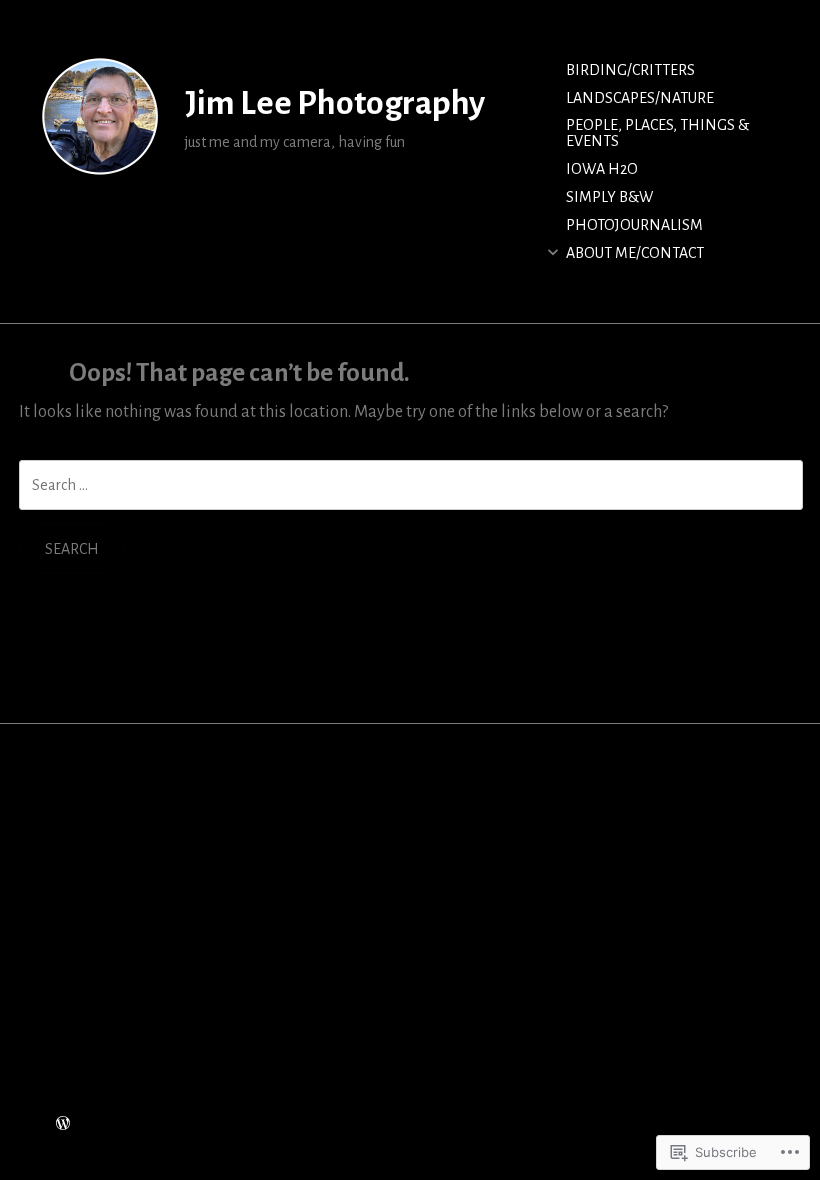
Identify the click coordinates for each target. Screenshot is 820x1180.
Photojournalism (634, 225)
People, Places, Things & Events (657, 133)
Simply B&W (609, 197)
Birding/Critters (630, 70)
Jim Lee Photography (335, 103)
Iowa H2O (602, 169)
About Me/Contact (635, 253)
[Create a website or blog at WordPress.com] (63, 1124)
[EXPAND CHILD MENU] (553, 252)
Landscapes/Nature (640, 98)
